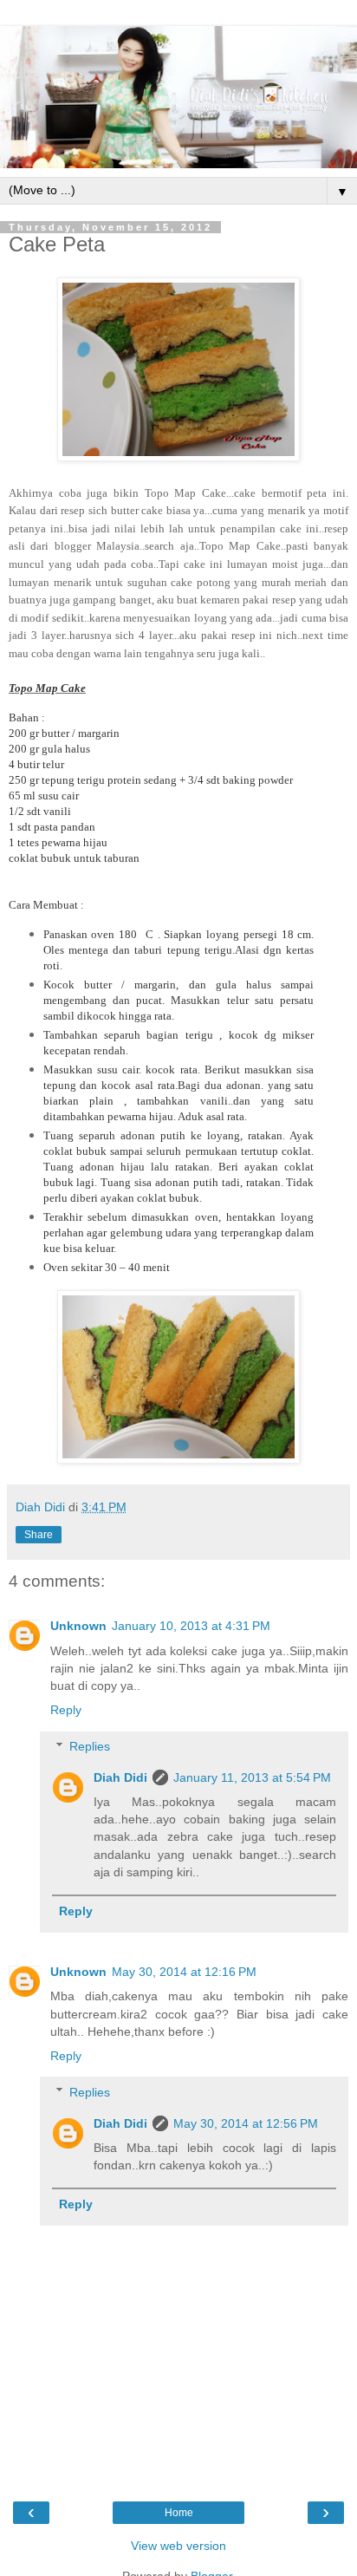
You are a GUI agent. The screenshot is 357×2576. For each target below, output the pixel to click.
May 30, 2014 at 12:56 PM (246, 2123)
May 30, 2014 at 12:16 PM (184, 1972)
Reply (66, 1710)
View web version (178, 2546)
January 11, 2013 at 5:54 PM (252, 1777)
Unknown (78, 1626)
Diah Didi (120, 1777)
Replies (90, 1746)
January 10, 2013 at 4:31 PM (191, 1626)
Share (39, 1535)
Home (179, 2513)
